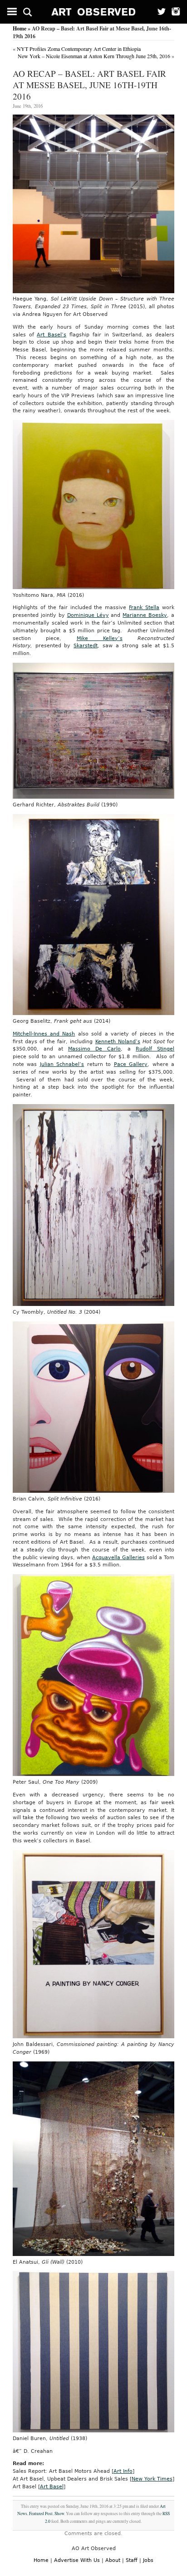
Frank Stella (144, 608)
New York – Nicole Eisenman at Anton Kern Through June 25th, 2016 (94, 56)
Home (20, 28)
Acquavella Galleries (118, 1558)
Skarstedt (86, 646)
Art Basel (52, 2487)
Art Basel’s (52, 335)
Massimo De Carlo (94, 1049)
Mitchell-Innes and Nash (44, 1034)
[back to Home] (94, 12)
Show (59, 2513)
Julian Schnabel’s (62, 1064)
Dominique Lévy (88, 615)
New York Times (152, 2479)
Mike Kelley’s (100, 638)
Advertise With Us (77, 2560)
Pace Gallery (131, 1064)
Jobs (148, 2560)
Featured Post (41, 2513)
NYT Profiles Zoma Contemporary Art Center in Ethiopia (79, 49)
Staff (132, 2560)
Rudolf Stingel (155, 1049)
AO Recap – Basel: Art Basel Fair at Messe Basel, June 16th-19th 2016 (89, 85)
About (113, 2560)
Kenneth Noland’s (118, 1042)
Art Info (123, 2471)
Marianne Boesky (145, 615)
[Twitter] (159, 12)
